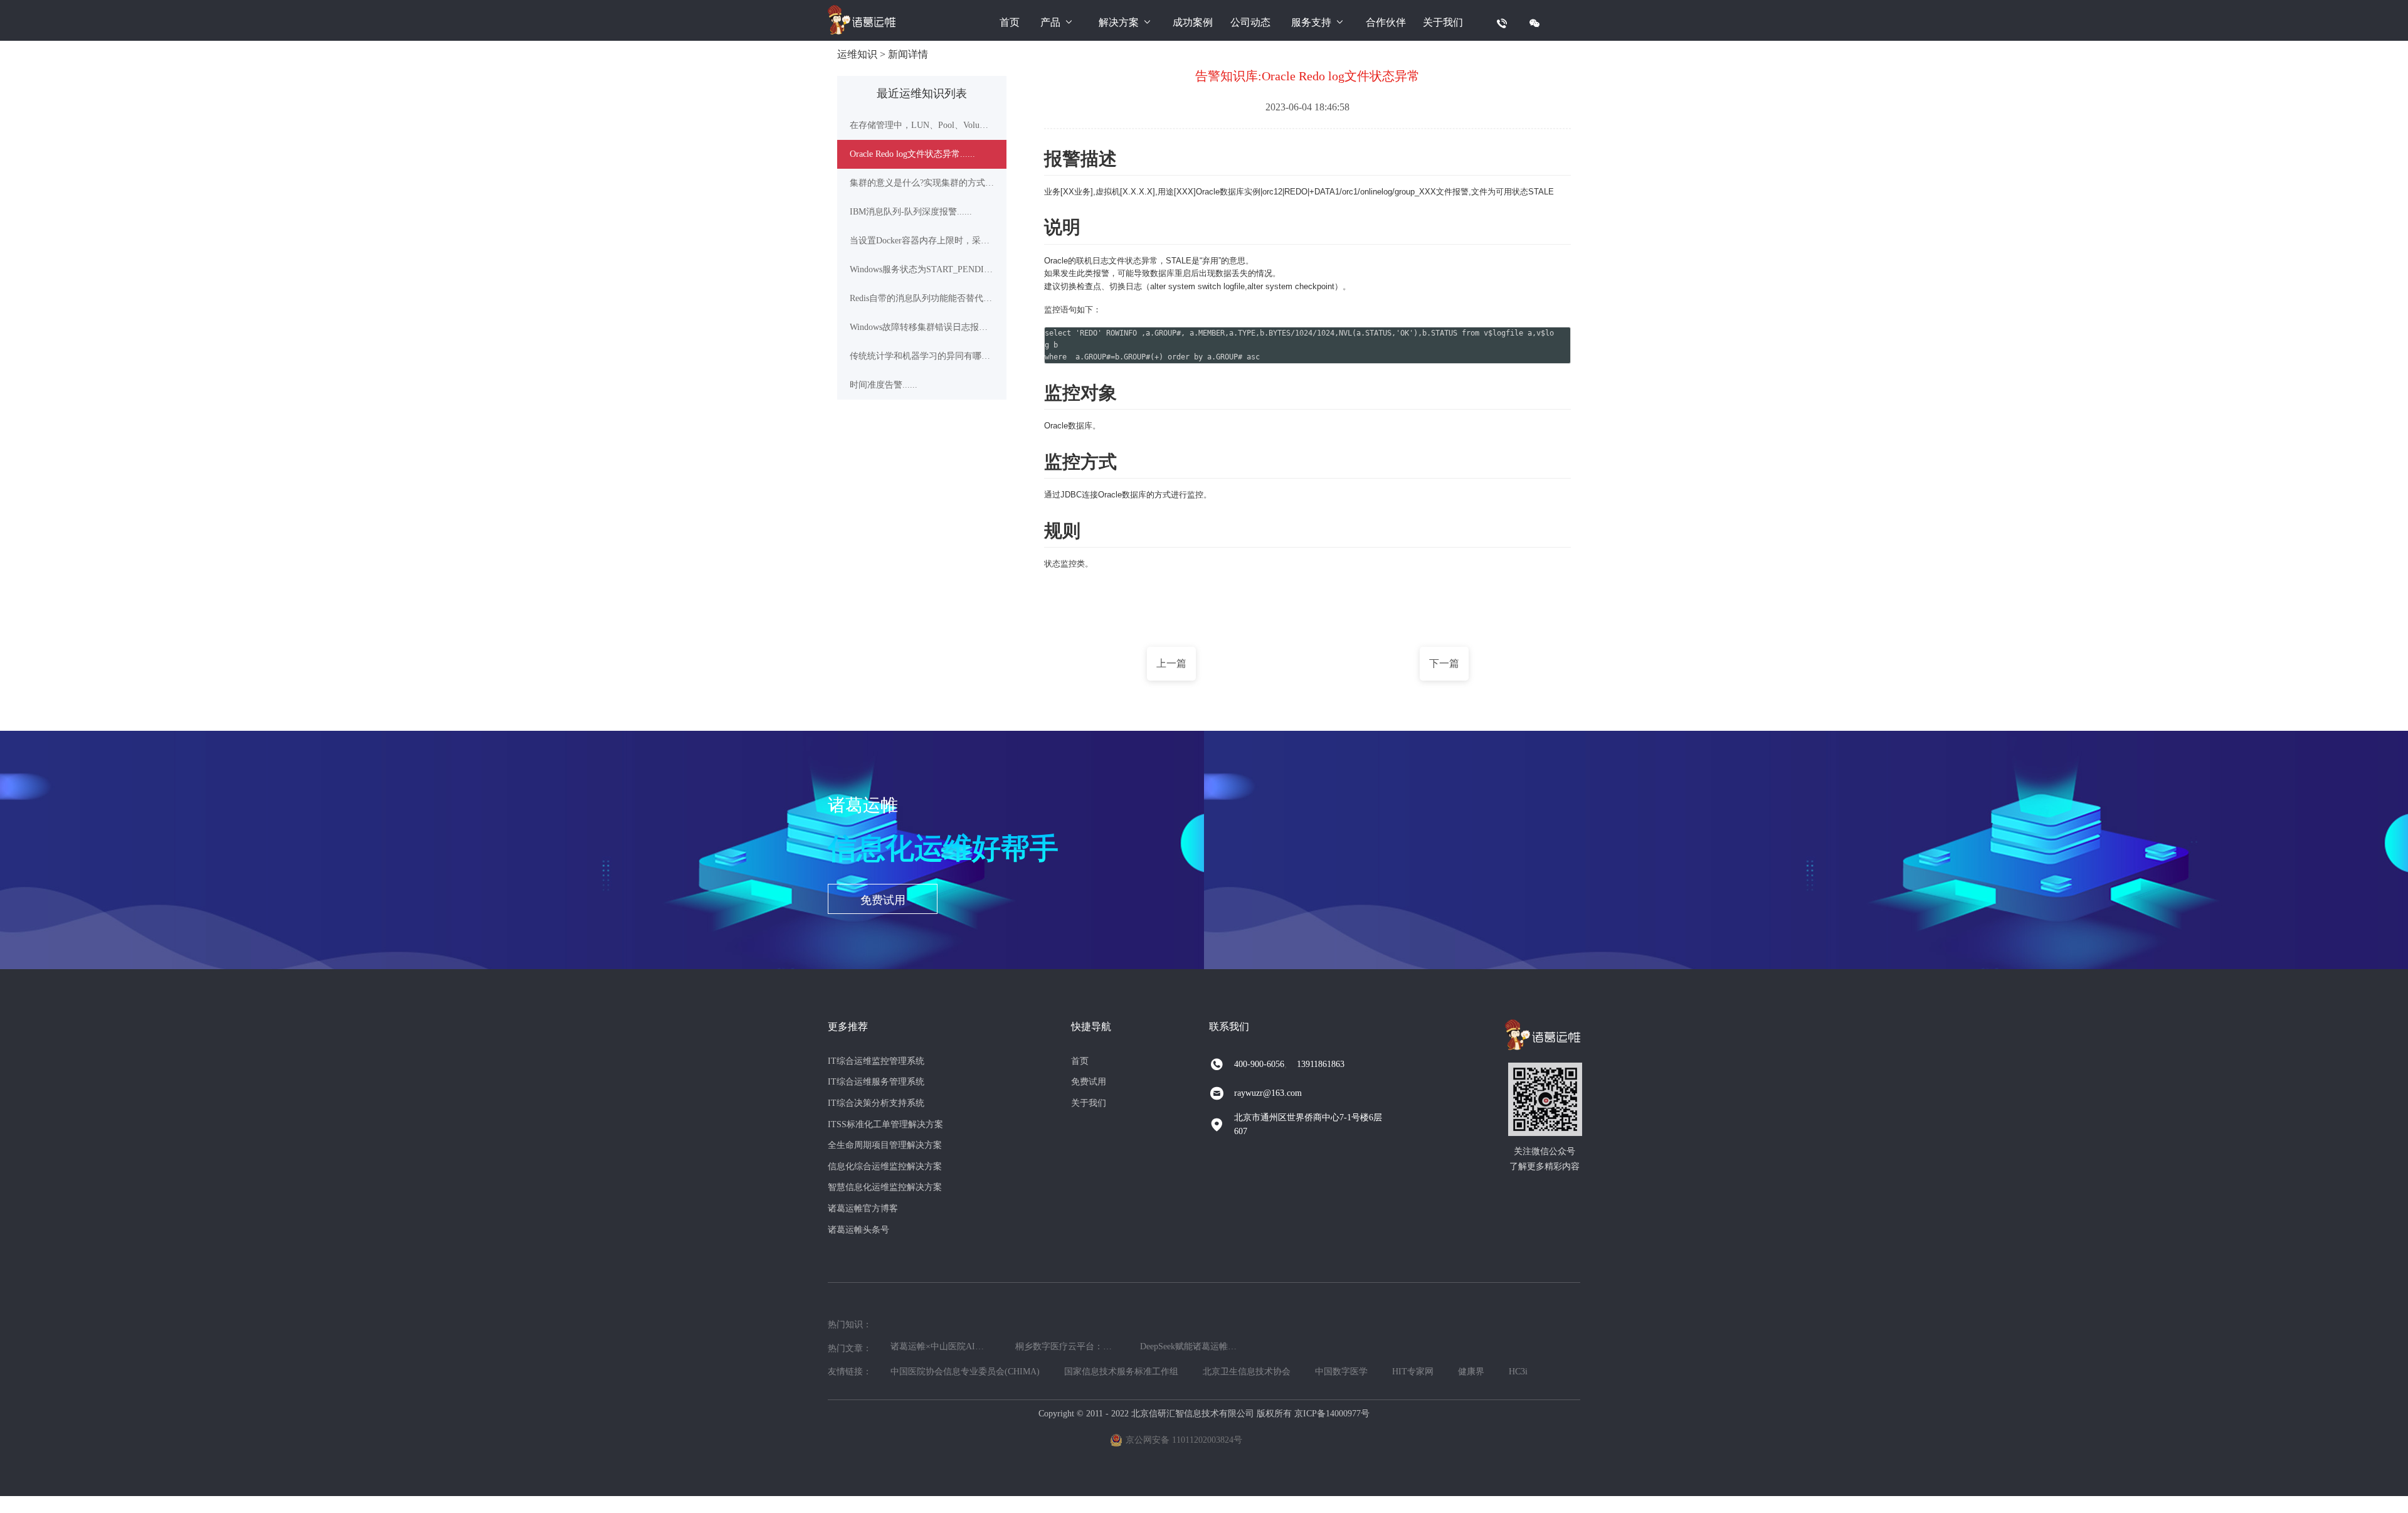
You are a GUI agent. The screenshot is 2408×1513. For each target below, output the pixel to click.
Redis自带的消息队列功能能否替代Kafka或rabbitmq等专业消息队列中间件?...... (922, 298)
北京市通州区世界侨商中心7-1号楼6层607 (1308, 1124)
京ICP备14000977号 (1332, 1414)
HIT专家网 (1413, 1372)
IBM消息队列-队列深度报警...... (911, 212)
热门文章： (850, 1348)
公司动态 (1250, 22)
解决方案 (1119, 22)
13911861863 (1321, 1064)
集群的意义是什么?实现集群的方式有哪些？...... (922, 183)
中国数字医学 (1341, 1372)
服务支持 (1311, 22)
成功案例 (1193, 22)
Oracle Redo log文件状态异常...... (912, 154)
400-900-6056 (1259, 1064)
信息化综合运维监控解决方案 (885, 1166)
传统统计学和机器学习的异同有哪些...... (922, 356)
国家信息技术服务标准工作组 (1121, 1372)
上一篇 (1171, 663)
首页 (1010, 22)
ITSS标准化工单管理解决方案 (885, 1124)
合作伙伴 (1386, 22)
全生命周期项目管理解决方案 (885, 1145)
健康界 (1471, 1372)
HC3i (1518, 1372)
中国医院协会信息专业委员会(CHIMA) (965, 1372)
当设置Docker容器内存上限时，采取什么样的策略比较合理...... (922, 241)
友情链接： (850, 1372)
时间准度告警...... (884, 385)
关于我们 (1443, 22)
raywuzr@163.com (1268, 1093)
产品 (1050, 22)
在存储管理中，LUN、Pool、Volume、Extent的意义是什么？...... (922, 125)
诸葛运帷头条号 (858, 1230)
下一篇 (1444, 663)
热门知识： (850, 1325)
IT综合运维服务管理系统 (876, 1082)
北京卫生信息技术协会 (1247, 1372)
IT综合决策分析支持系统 (876, 1103)
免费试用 (883, 900)
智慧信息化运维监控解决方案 (885, 1187)
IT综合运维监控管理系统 (876, 1061)
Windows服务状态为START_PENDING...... (922, 269)
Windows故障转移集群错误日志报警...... (922, 327)
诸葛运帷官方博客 (863, 1208)
